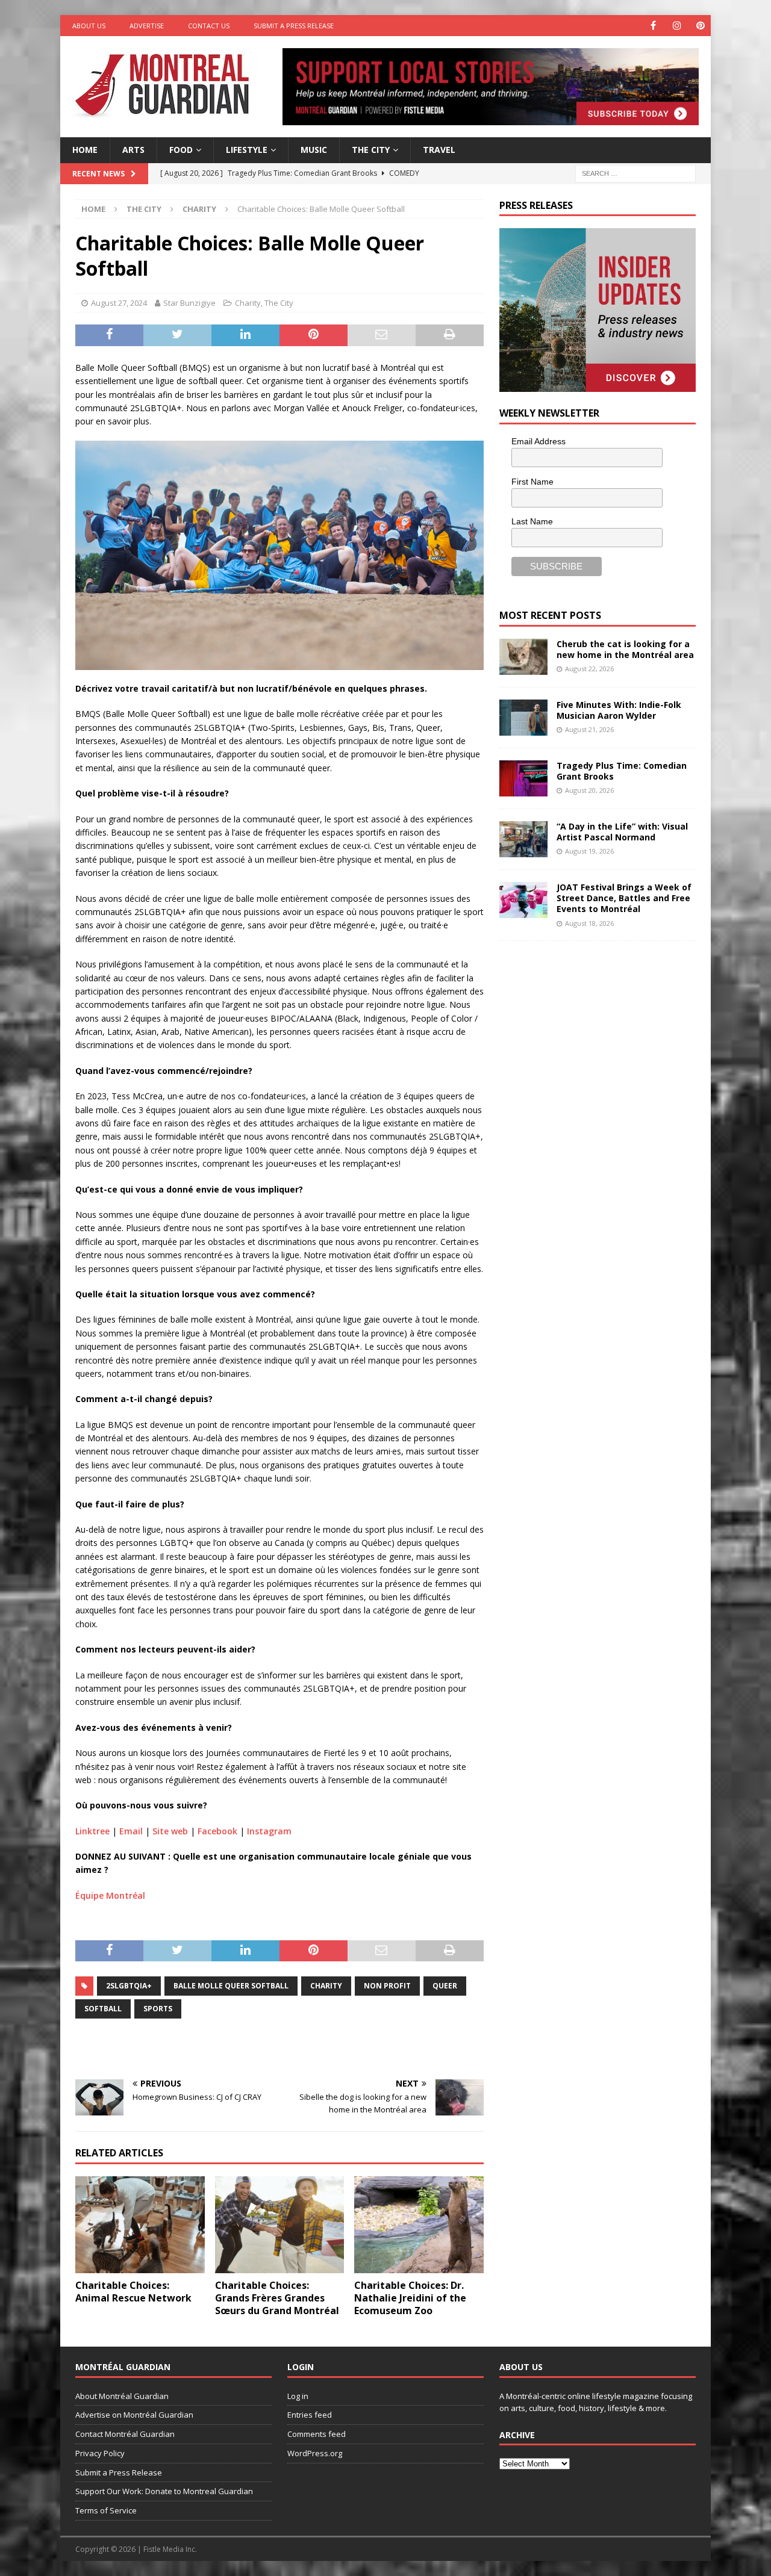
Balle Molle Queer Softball (231, 1986)
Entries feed (310, 2415)
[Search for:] (635, 172)
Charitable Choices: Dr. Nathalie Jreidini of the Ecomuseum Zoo (410, 2298)
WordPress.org (315, 2453)
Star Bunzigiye (189, 303)
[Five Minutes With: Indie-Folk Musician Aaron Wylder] (523, 718)
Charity (248, 303)
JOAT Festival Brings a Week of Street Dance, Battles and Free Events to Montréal (624, 898)
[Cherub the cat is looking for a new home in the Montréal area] (523, 657)
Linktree (92, 1831)
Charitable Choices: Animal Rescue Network (133, 2292)
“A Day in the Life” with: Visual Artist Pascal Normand (622, 832)
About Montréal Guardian (122, 2396)
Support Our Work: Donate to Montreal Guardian (164, 2491)
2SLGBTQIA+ (129, 1986)
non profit (387, 1986)
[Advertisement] (590, 1031)
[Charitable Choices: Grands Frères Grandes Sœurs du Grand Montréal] (280, 2225)
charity (326, 1986)
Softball (103, 2009)
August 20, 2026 (589, 790)
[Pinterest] (700, 26)
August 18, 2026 (589, 923)
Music (314, 150)
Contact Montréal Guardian (125, 2434)
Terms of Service (106, 2510)
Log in (298, 2396)
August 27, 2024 (119, 303)
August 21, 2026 (589, 729)
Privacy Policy (100, 2453)
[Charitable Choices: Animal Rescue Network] (140, 2225)
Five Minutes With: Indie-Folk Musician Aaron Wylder (619, 710)
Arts (133, 150)
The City (371, 150)
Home (85, 150)
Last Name (532, 521)
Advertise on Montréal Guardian (134, 2415)
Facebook (217, 1831)
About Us (89, 26)
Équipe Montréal (110, 1895)
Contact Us (209, 26)
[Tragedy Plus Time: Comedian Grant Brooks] (523, 778)
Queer (445, 1986)
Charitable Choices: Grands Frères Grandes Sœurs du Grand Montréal (277, 2298)
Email (131, 1831)
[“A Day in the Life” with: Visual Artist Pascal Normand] (523, 839)
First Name (532, 482)
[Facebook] (653, 26)
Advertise (147, 26)
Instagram (269, 1831)
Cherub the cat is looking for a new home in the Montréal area (625, 649)
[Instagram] (677, 26)
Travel (439, 150)
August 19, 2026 (589, 851)
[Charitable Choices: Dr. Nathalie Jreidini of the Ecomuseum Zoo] (419, 2225)
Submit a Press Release (294, 26)
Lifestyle (247, 150)
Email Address (538, 441)
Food (181, 150)
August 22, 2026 (589, 669)
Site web (170, 1831)
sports (158, 2009)
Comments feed (317, 2434)
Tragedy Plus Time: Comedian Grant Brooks (622, 771)
